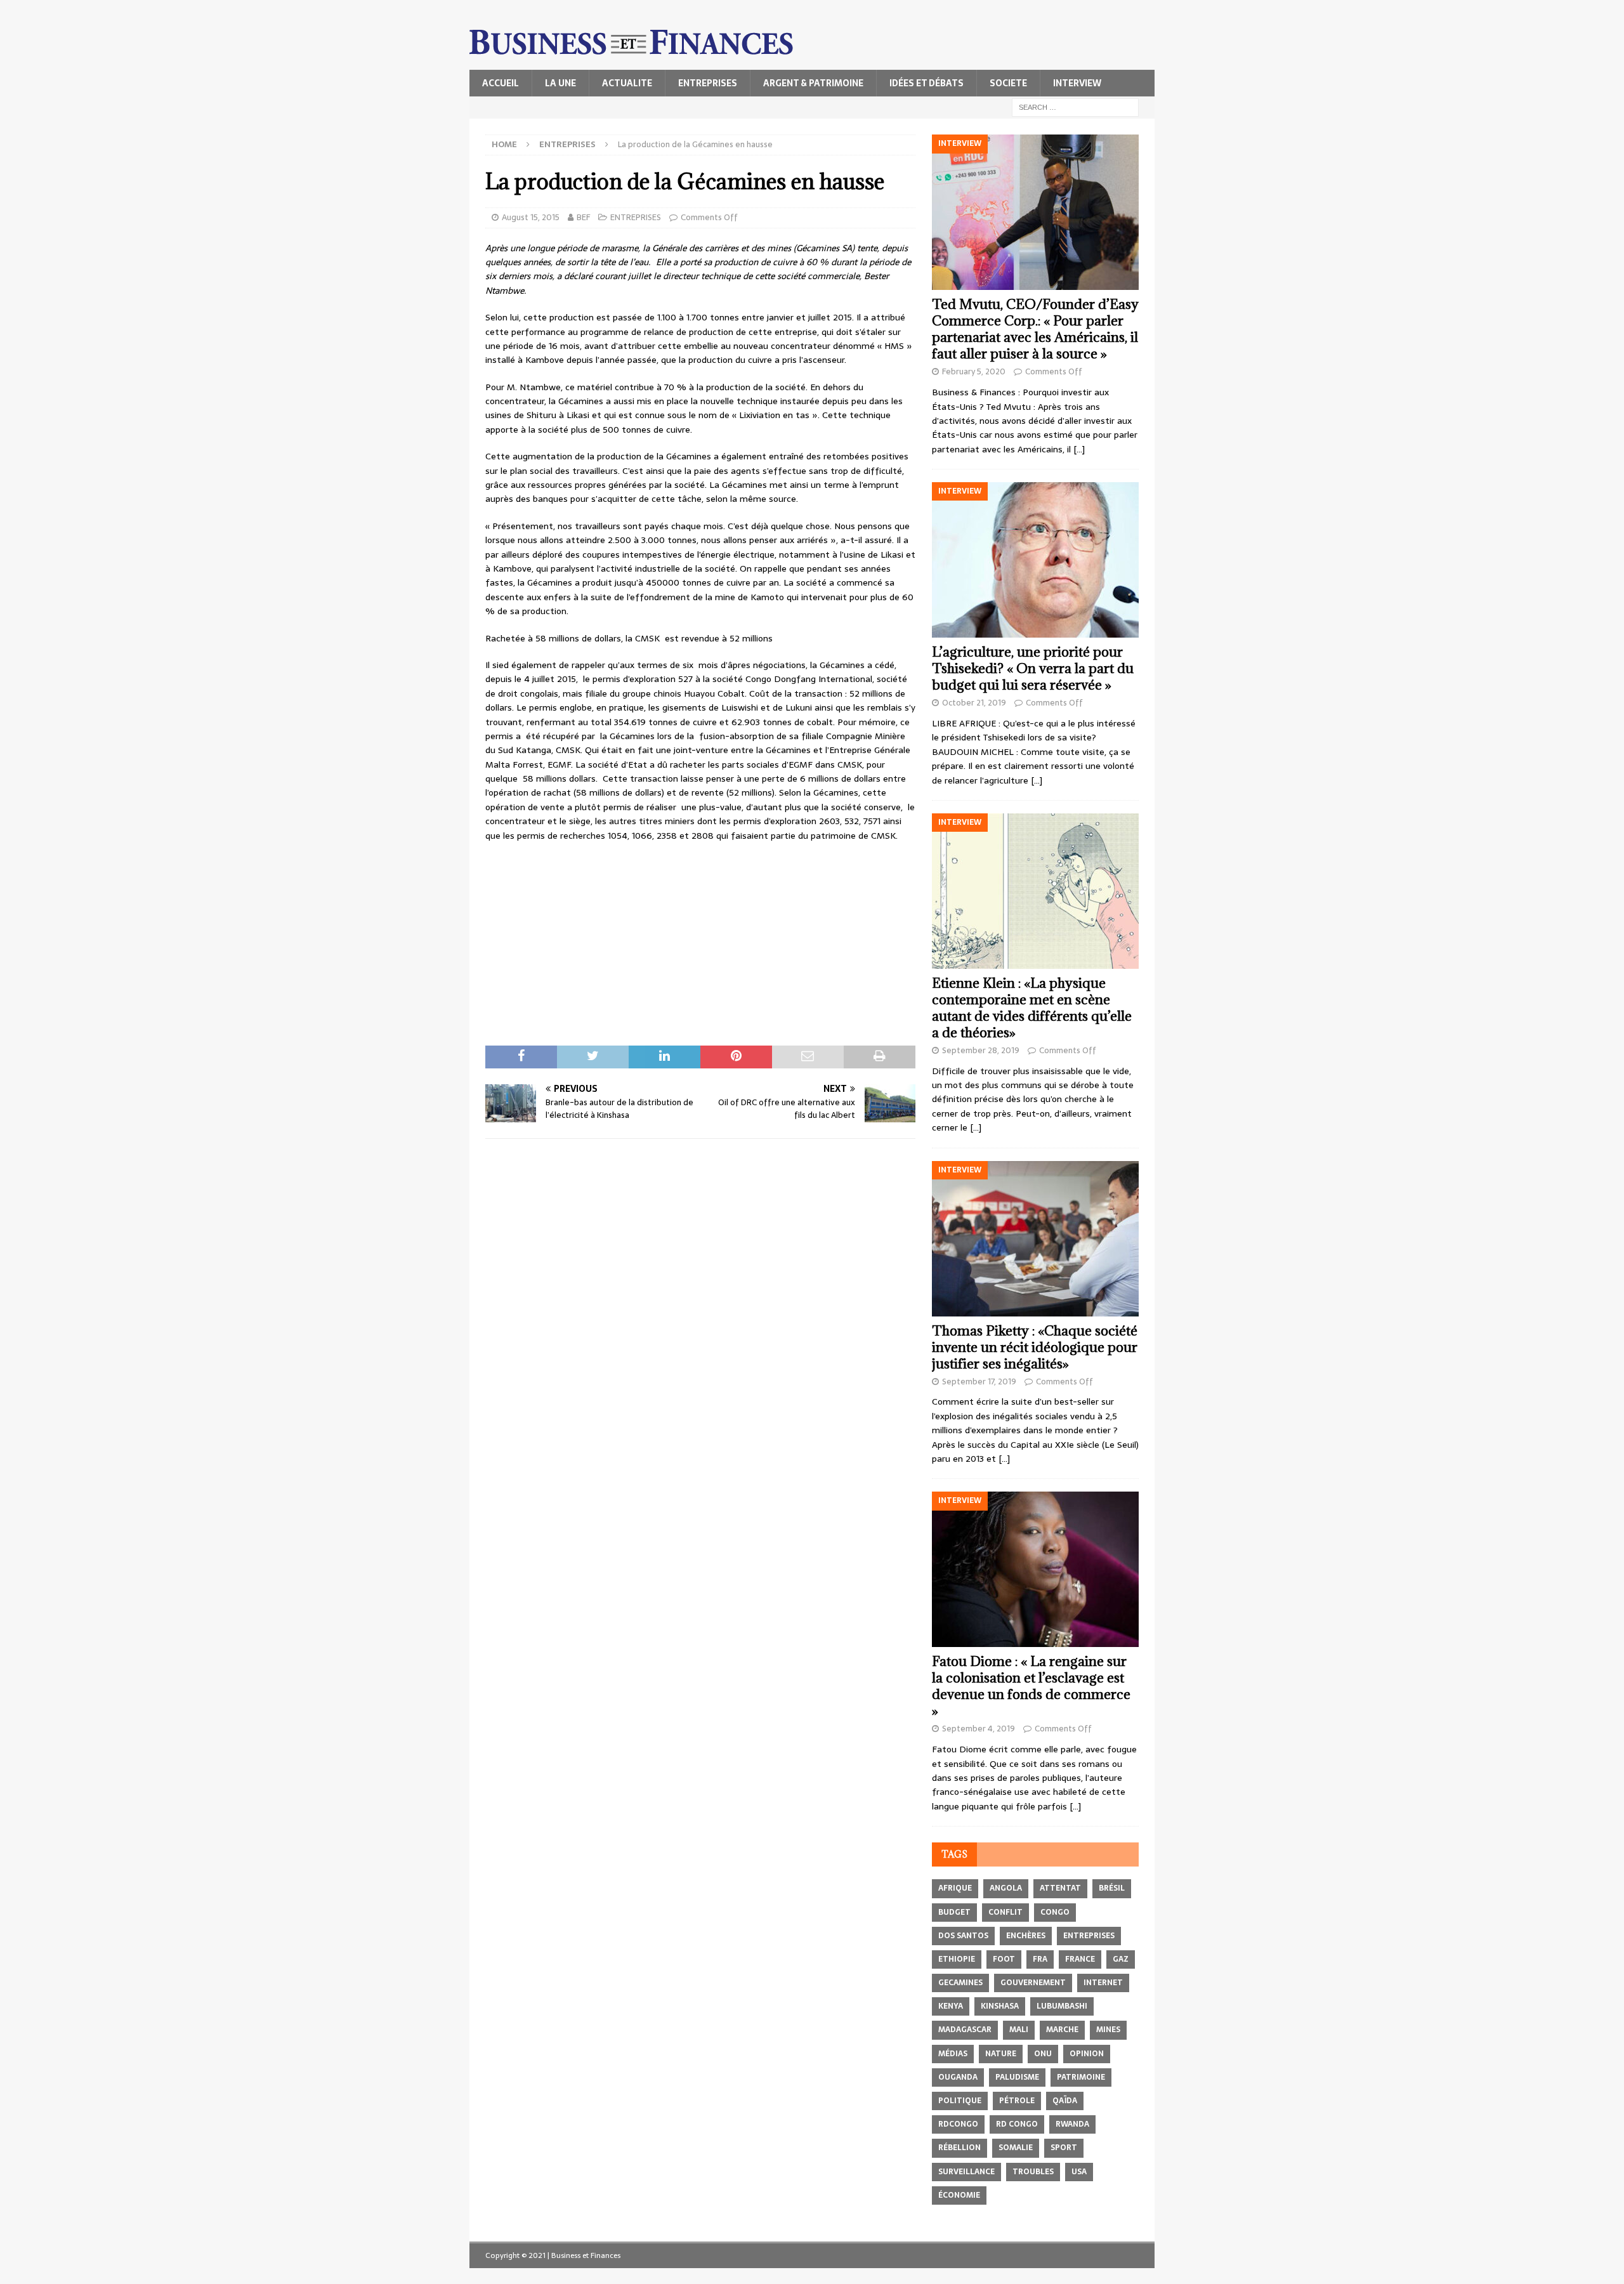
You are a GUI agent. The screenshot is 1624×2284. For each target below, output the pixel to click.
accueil (501, 83)
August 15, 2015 (531, 217)
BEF (583, 217)
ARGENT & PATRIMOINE (813, 83)
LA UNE (560, 83)
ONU (1043, 2054)
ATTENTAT (1060, 1888)
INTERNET (1103, 1983)
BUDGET (954, 1912)
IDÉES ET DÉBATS (927, 83)
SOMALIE (1016, 2148)
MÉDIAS (953, 2054)
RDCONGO (958, 2124)
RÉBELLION (959, 2148)
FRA (1040, 1959)
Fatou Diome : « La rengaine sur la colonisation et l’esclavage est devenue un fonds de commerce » (1031, 1686)
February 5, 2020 (974, 371)
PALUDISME (1017, 2077)
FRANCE (1080, 1959)
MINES (1108, 2030)
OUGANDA (958, 2077)
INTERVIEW (1077, 83)
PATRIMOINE (1081, 2077)
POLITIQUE (960, 2101)
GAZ (1121, 1959)
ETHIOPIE (957, 1959)
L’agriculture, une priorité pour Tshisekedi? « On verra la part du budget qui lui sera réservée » (1033, 668)
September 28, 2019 (981, 1050)
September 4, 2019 (979, 1729)
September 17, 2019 (979, 1382)
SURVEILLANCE (966, 2172)
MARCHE (1062, 2030)
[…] (1079, 449)
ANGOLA (1006, 1888)
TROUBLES (1033, 2172)
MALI (1019, 2030)
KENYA (951, 2006)
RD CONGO (1017, 2124)
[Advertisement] (700, 944)
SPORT (1064, 2148)
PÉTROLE (1017, 2101)
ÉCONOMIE (959, 2195)
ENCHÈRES (1026, 1936)
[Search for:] (1075, 107)
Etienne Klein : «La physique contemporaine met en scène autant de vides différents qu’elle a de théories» (1032, 1008)
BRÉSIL (1112, 1888)
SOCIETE (1008, 83)
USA (1079, 2172)
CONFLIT (1005, 1912)
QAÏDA (1065, 2101)
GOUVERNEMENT (1033, 1983)
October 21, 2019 (974, 703)
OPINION (1087, 2054)
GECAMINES (960, 1983)
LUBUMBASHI (1062, 2006)
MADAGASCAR (965, 2030)
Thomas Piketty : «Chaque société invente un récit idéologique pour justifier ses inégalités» (1035, 1347)
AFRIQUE (955, 1888)
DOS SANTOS (963, 1936)
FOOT (1004, 1959)
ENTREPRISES (708, 83)
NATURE (1001, 2054)
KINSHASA (1000, 2006)
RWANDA (1072, 2124)
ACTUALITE (627, 83)
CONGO (1055, 1912)
